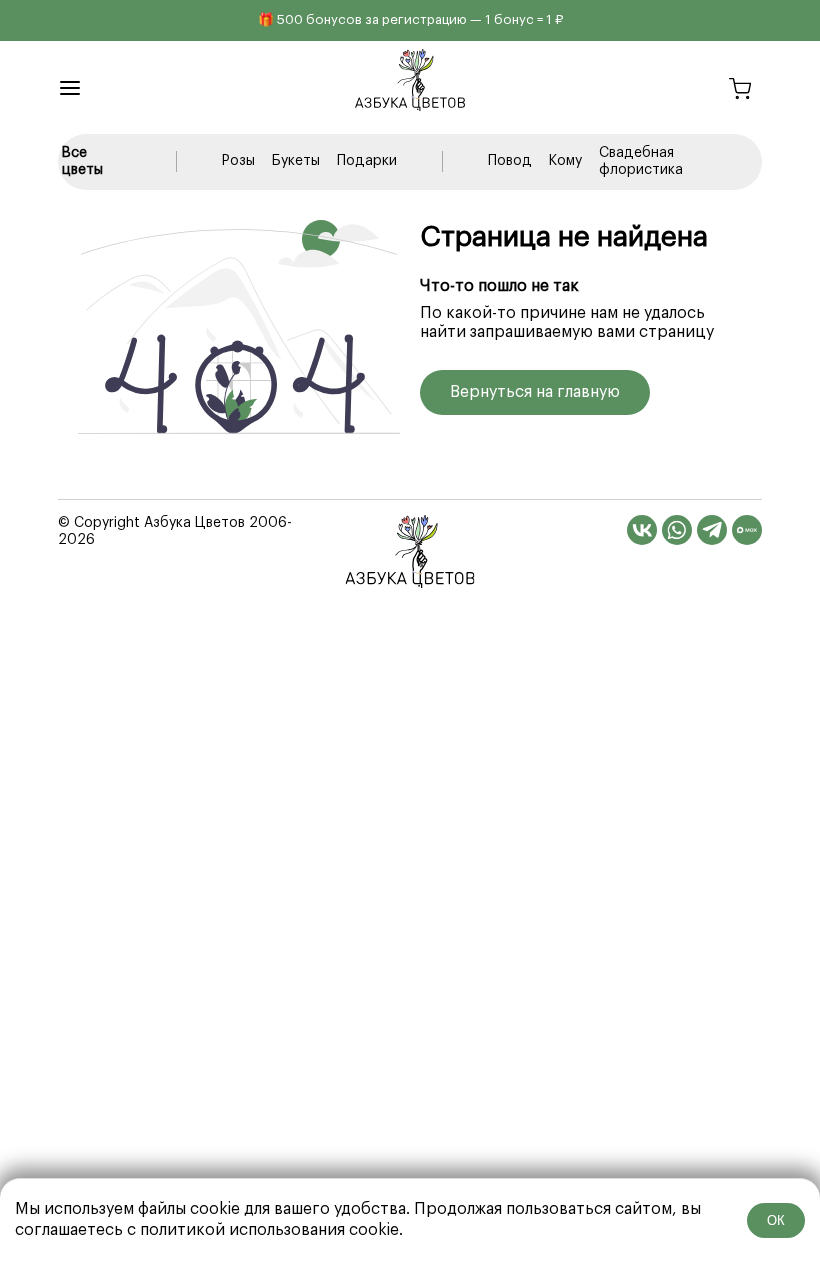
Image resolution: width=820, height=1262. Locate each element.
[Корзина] (740, 91)
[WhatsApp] (677, 530)
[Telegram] (712, 530)
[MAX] (747, 530)
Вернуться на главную (535, 392)
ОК (776, 1220)
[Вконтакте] (642, 530)
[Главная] (410, 551)
